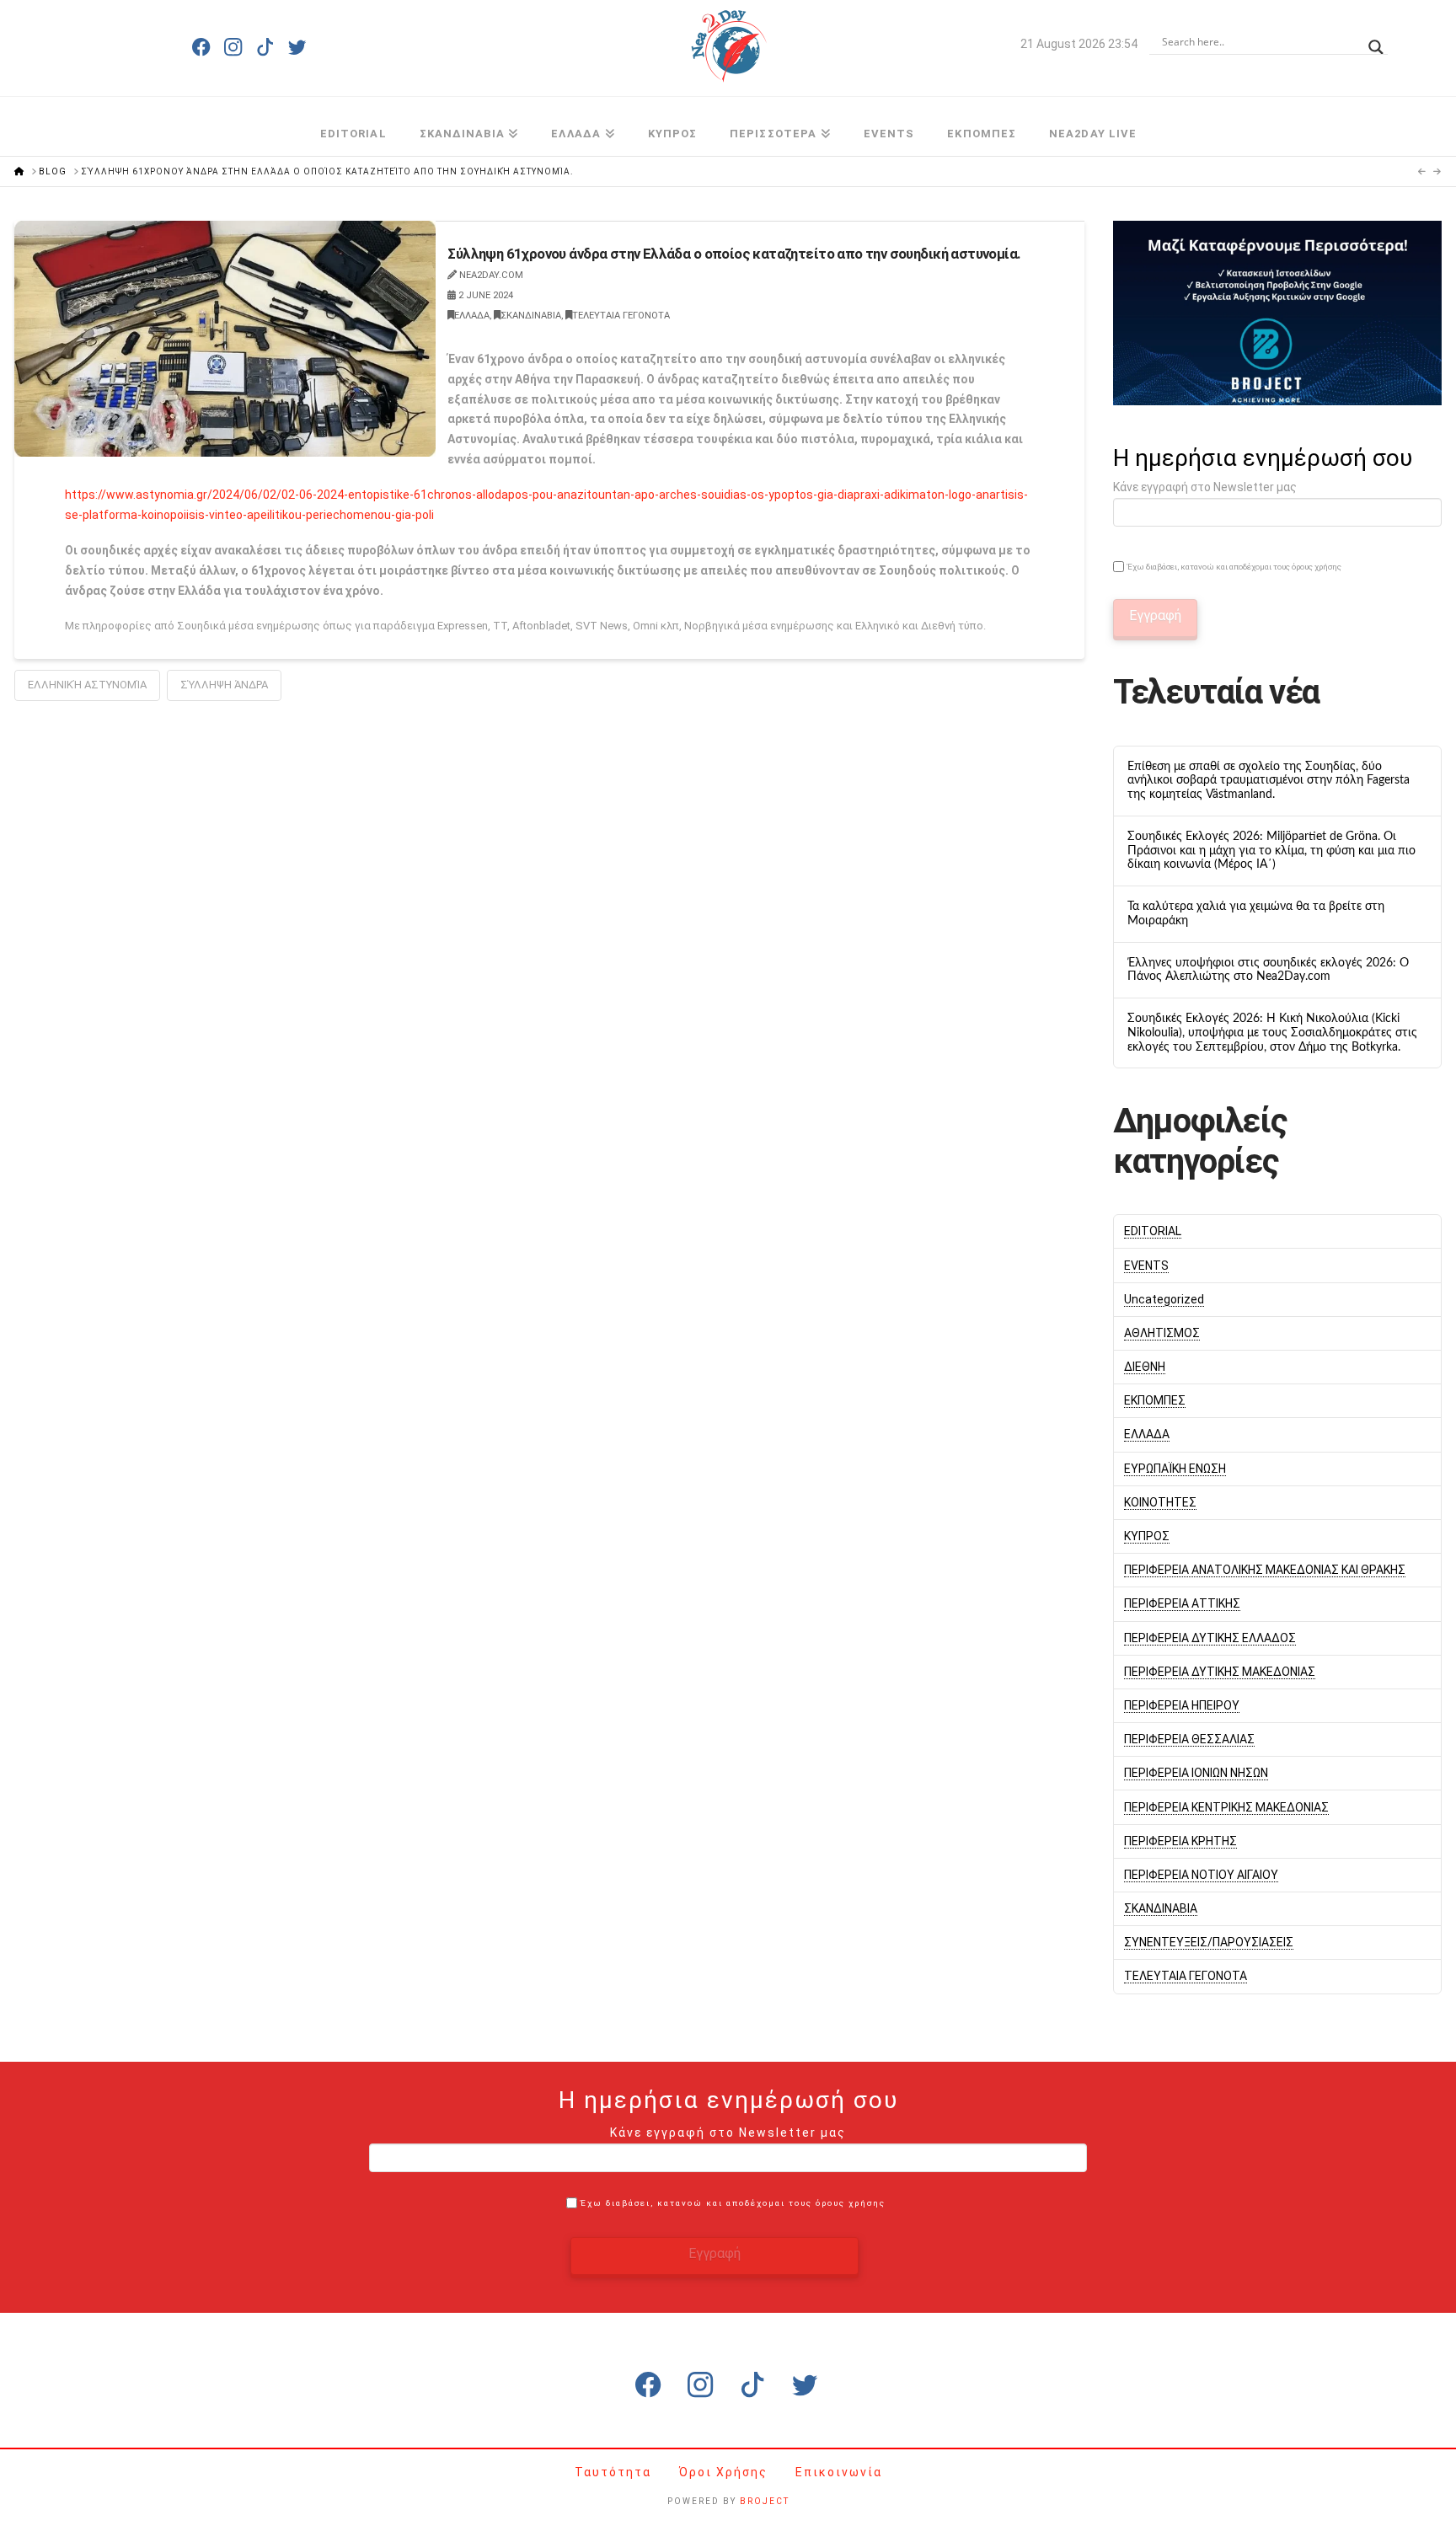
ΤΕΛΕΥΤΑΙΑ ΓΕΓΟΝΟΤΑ (621, 316)
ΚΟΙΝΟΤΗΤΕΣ (1160, 1502)
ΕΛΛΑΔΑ (472, 316)
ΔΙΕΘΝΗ (1145, 1367)
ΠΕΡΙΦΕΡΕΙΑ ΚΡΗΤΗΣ (1180, 1841)
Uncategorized (1164, 1299)
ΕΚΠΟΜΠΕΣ (1155, 1400)
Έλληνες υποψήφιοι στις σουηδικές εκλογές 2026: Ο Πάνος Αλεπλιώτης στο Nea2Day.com (1268, 970)
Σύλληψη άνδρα (224, 685)
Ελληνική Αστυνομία (87, 685)
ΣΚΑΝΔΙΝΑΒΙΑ (531, 316)
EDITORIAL (1153, 1231)
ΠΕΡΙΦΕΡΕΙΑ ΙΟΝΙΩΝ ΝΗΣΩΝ (1196, 1773)
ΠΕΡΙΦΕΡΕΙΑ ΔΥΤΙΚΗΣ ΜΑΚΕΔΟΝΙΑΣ (1220, 1672)
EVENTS (1146, 1266)
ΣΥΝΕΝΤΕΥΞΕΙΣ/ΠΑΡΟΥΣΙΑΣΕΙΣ (1209, 1942)
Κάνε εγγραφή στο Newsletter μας (1205, 487)
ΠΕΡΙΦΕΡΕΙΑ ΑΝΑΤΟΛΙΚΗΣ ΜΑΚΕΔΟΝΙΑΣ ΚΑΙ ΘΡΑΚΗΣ (1265, 1570)
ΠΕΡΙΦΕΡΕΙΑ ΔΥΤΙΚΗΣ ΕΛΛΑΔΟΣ (1210, 1638)
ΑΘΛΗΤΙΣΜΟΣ (1162, 1333)
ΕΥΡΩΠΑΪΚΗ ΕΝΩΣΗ (1175, 1469)
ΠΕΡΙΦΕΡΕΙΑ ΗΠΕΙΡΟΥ (1182, 1705)
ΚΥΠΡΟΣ (1147, 1536)
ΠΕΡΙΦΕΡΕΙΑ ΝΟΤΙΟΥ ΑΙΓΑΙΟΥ (1201, 1875)
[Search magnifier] (1376, 42)
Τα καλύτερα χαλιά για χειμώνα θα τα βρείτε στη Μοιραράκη (1256, 914)
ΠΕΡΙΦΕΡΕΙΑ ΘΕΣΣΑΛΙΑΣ (1189, 1739)
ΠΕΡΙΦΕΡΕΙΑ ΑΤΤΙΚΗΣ (1182, 1603)
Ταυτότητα (615, 2472)
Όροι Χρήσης (725, 2472)
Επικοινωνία (839, 2472)
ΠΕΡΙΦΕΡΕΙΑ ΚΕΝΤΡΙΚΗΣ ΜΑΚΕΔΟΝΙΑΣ (1226, 1807)
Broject (765, 2501)
